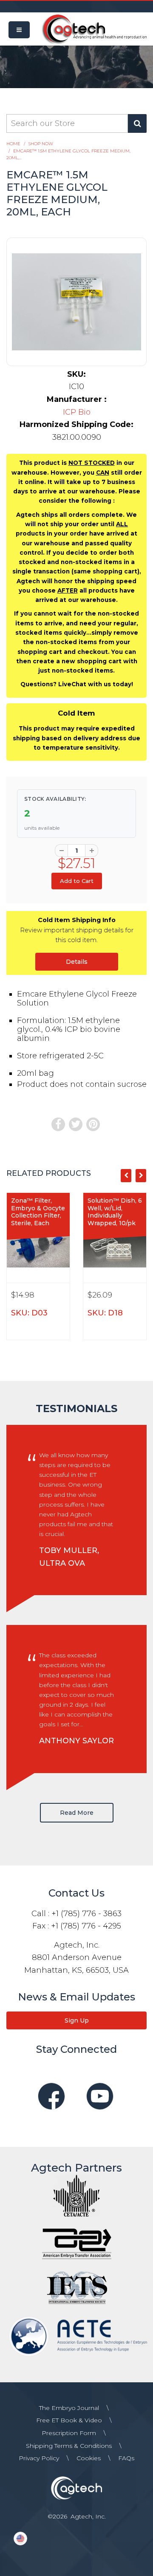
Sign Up (77, 2020)
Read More (77, 1813)
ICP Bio (77, 412)
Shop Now (41, 144)
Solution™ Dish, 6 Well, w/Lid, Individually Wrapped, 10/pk (115, 1212)
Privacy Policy (39, 2458)
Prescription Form (69, 2433)
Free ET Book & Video (69, 2420)
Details (77, 962)
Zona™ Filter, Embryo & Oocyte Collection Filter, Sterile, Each (38, 1212)
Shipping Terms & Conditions (69, 2446)
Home (13, 144)
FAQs (126, 2458)
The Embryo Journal (69, 2408)
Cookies (89, 2458)
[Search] (137, 123)
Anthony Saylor (76, 1741)
